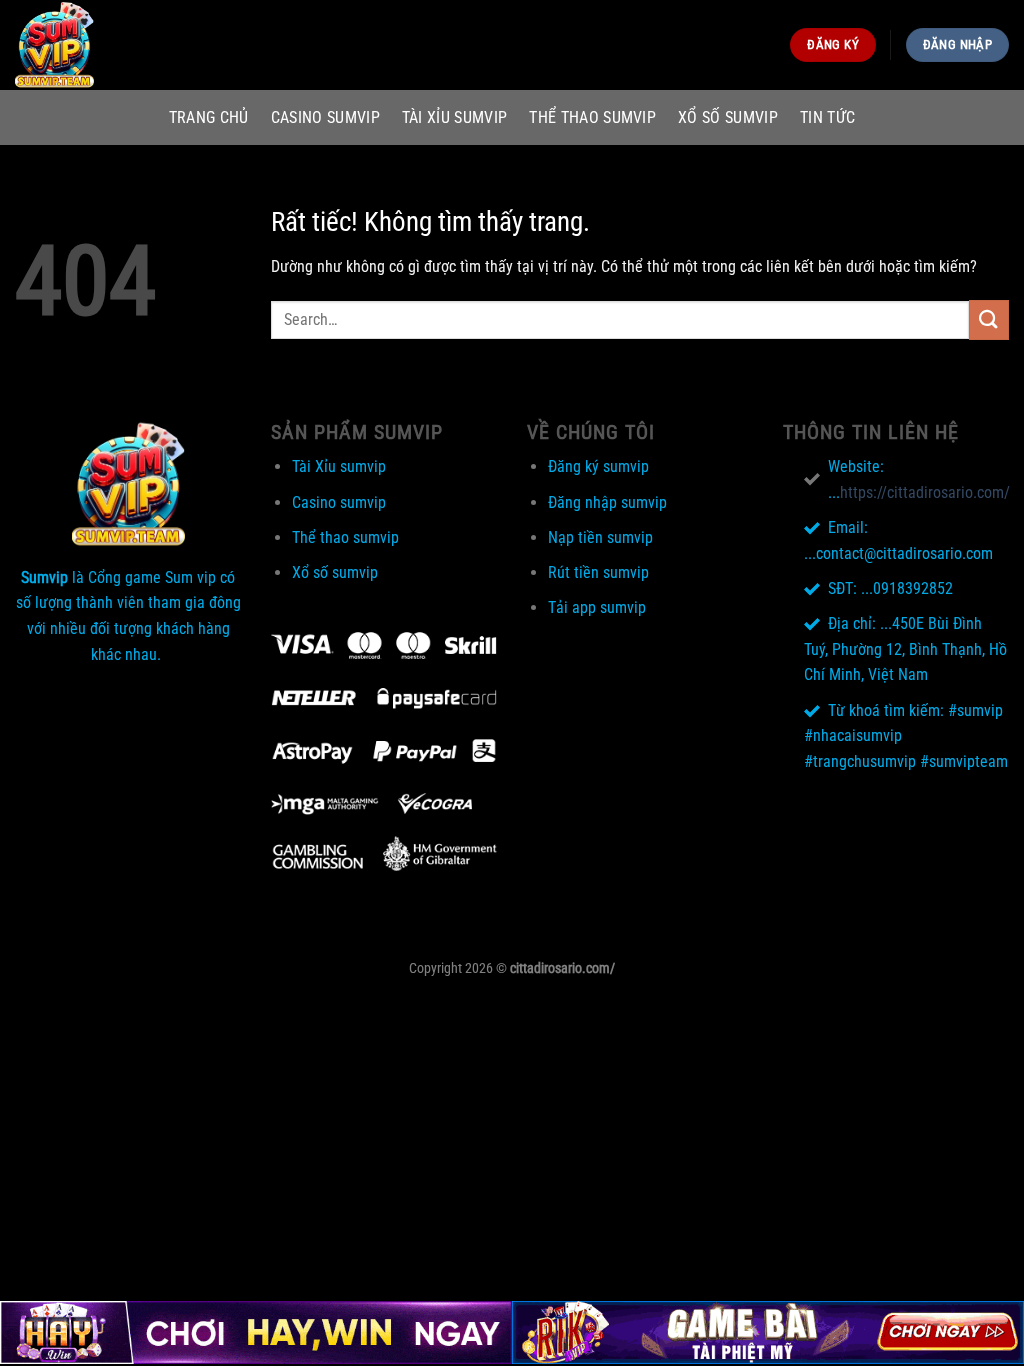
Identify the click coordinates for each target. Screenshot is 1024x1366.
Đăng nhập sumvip (607, 502)
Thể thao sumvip (592, 117)
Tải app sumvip (597, 607)
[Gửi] (989, 319)
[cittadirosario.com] (115, 45)
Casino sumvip (325, 117)
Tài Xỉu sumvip (454, 117)
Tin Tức (827, 117)
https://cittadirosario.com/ (925, 492)
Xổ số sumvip (728, 117)
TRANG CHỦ (209, 117)
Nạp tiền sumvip (600, 537)
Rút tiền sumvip (598, 572)
